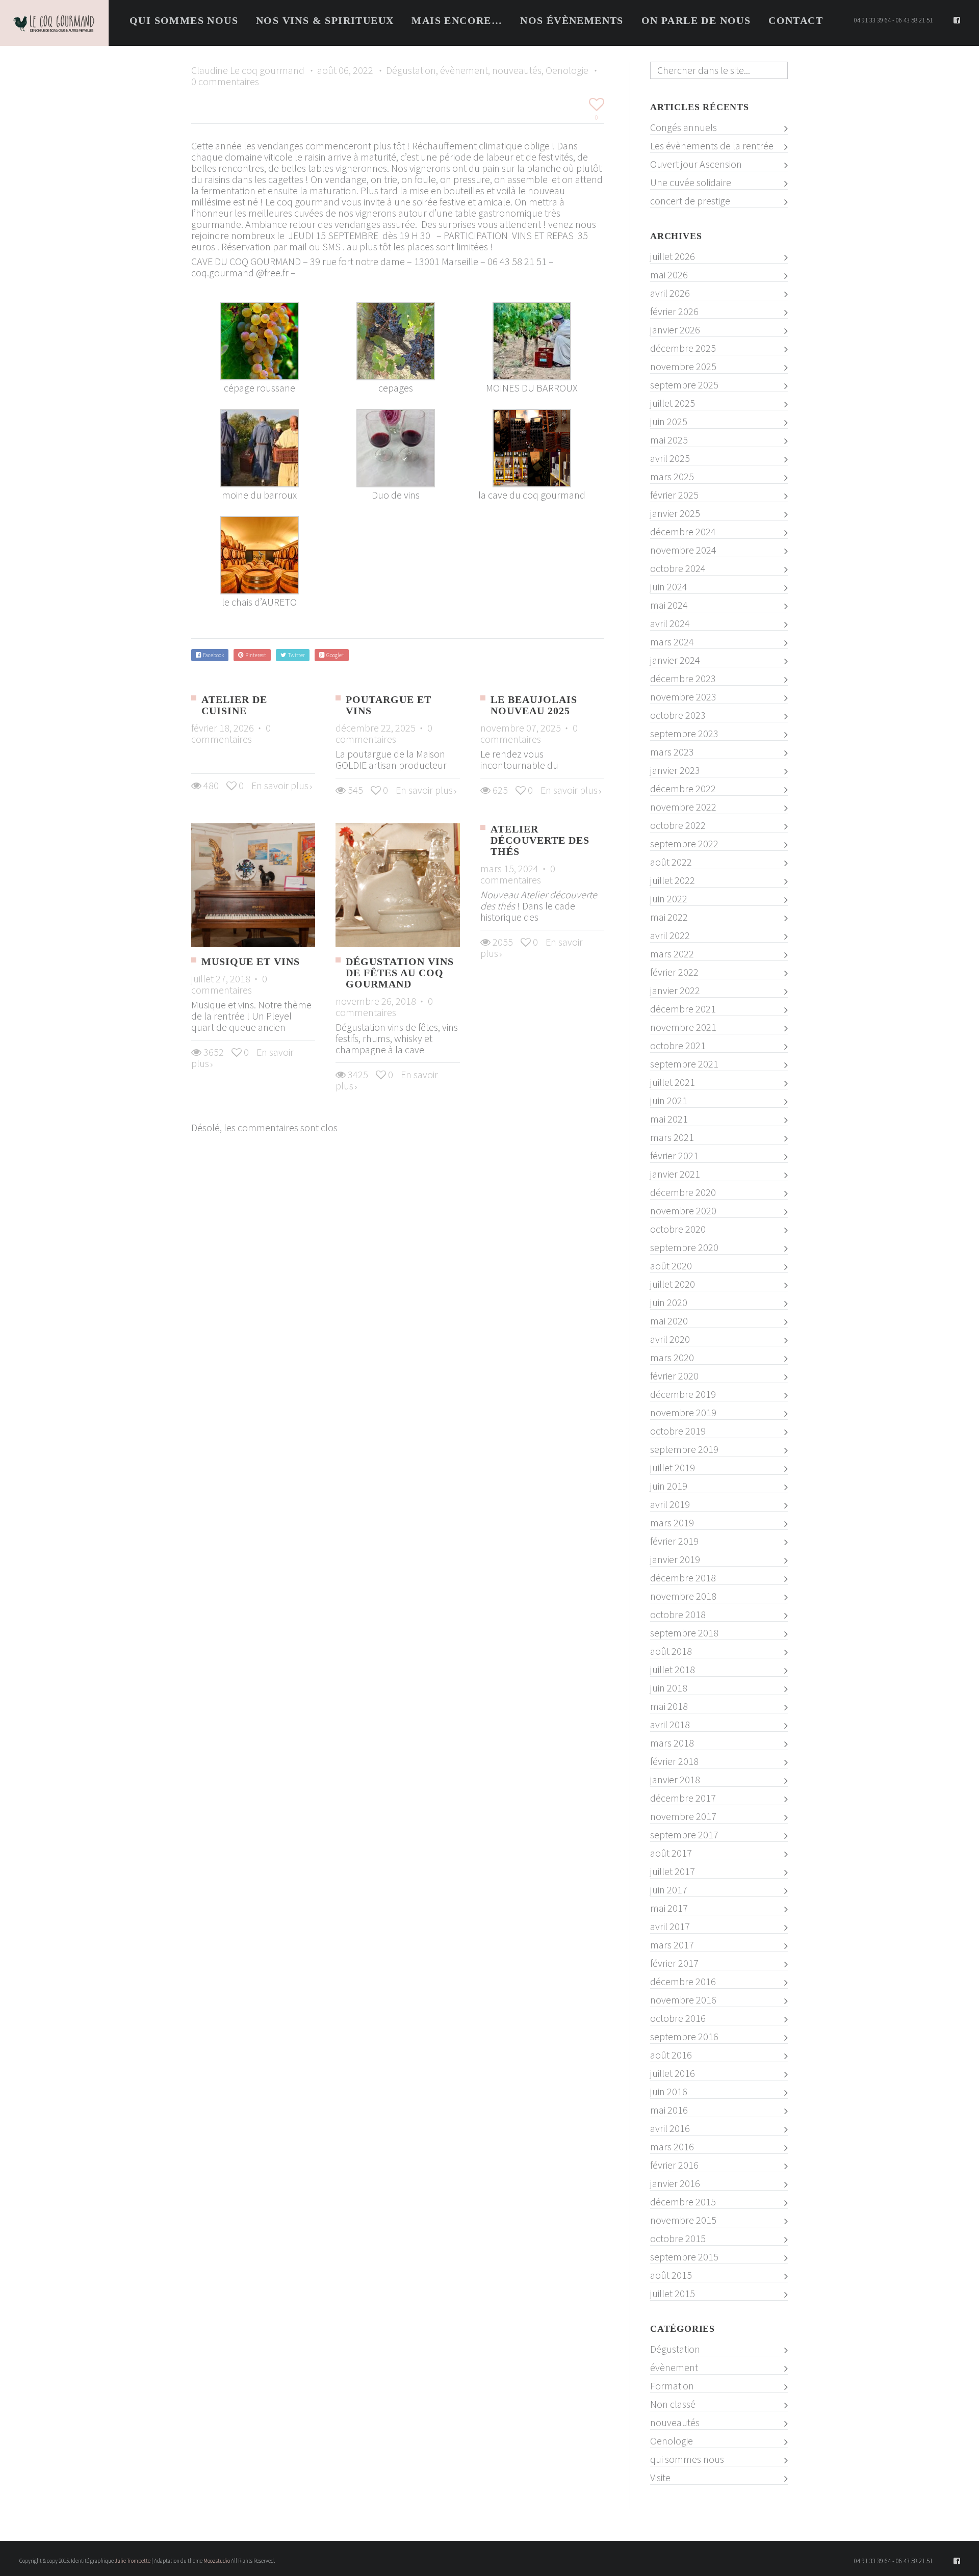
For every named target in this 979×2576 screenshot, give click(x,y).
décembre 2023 (683, 679)
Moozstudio (217, 2561)
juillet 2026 (673, 256)
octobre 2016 (678, 2018)
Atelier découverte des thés (540, 840)
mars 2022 (672, 954)
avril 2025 (670, 458)
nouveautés (517, 70)
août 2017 (671, 1853)
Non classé (673, 2404)
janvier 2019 (675, 1559)
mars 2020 (672, 1358)
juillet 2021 (673, 1082)
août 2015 (671, 2275)
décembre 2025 (683, 348)
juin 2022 (669, 899)
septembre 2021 (684, 1064)
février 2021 (674, 1156)
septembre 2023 (684, 734)
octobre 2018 (678, 1615)
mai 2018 (669, 1706)
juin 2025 (669, 422)
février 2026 (674, 311)
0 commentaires (225, 81)
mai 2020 (669, 1321)
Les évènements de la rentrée (712, 146)
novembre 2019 (683, 1413)
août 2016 (671, 2055)
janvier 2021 (675, 1174)
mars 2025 (672, 477)
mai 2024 (669, 605)
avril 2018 (670, 1725)
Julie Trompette (133, 2561)
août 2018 (671, 1651)
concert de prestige (690, 201)
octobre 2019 (678, 1431)
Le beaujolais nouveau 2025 (534, 705)
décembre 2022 (683, 789)
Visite (660, 2478)
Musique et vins (251, 961)
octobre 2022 (678, 825)
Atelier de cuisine (234, 705)
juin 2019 (669, 1486)
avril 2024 (670, 623)
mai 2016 (669, 2110)
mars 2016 (672, 2147)
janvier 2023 (675, 770)
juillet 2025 (673, 403)
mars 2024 (672, 642)
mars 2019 (672, 1523)
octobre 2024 (678, 568)
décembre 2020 (683, 1192)
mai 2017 (669, 1908)
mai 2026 (669, 275)
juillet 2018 (673, 1670)
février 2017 (674, 1963)
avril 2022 (670, 935)
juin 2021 (669, 1101)
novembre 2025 (683, 367)
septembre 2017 (684, 1835)
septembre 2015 (684, 2257)
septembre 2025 (684, 385)
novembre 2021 (683, 1027)
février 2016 (674, 2165)
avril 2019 (670, 1504)
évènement (464, 70)
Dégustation (411, 70)
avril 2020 (670, 1339)
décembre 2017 (683, 1798)
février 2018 (674, 1761)
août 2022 (671, 862)
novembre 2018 (683, 1596)
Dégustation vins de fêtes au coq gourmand (400, 973)
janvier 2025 (675, 513)
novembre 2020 (683, 1211)
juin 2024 (669, 587)
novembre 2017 (683, 1816)
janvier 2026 (675, 330)
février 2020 (674, 1376)
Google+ (334, 655)
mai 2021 (669, 1119)
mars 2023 (672, 752)
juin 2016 (669, 2092)
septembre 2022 (684, 844)
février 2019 (674, 1541)
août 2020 (671, 1266)
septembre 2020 (684, 1247)
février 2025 (674, 495)
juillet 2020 (673, 1284)
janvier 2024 (675, 660)
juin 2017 (669, 1890)
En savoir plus (280, 785)
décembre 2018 (683, 1578)
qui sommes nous (687, 2459)
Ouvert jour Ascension (696, 164)
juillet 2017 (673, 1871)
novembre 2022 (683, 807)
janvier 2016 (675, 2183)
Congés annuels (684, 127)
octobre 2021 (678, 1046)
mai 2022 (669, 917)
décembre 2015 (683, 2202)
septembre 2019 (684, 1449)
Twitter (295, 655)
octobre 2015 (678, 2239)
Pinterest (255, 655)
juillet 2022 (673, 880)
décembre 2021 (683, 1009)
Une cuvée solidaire (691, 183)
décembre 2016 (683, 1982)
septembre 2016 (684, 2037)
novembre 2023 (683, 697)
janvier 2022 (675, 991)
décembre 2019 (683, 1394)
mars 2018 (672, 1743)
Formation (672, 2386)
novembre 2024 (683, 550)
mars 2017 (672, 1945)
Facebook (212, 655)
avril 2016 (670, 2128)
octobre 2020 (678, 1229)
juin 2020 (669, 1303)
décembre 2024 (683, 532)
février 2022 (674, 972)
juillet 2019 (673, 1468)
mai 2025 (669, 440)
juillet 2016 (673, 2073)
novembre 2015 (683, 2220)
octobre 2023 (678, 715)
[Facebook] (957, 20)
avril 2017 (670, 1927)
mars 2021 (672, 1137)
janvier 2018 (675, 1780)
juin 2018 (669, 1688)
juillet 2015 (673, 2294)
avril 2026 (670, 293)
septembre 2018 (684, 1633)
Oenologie (567, 70)
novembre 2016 (683, 2000)
